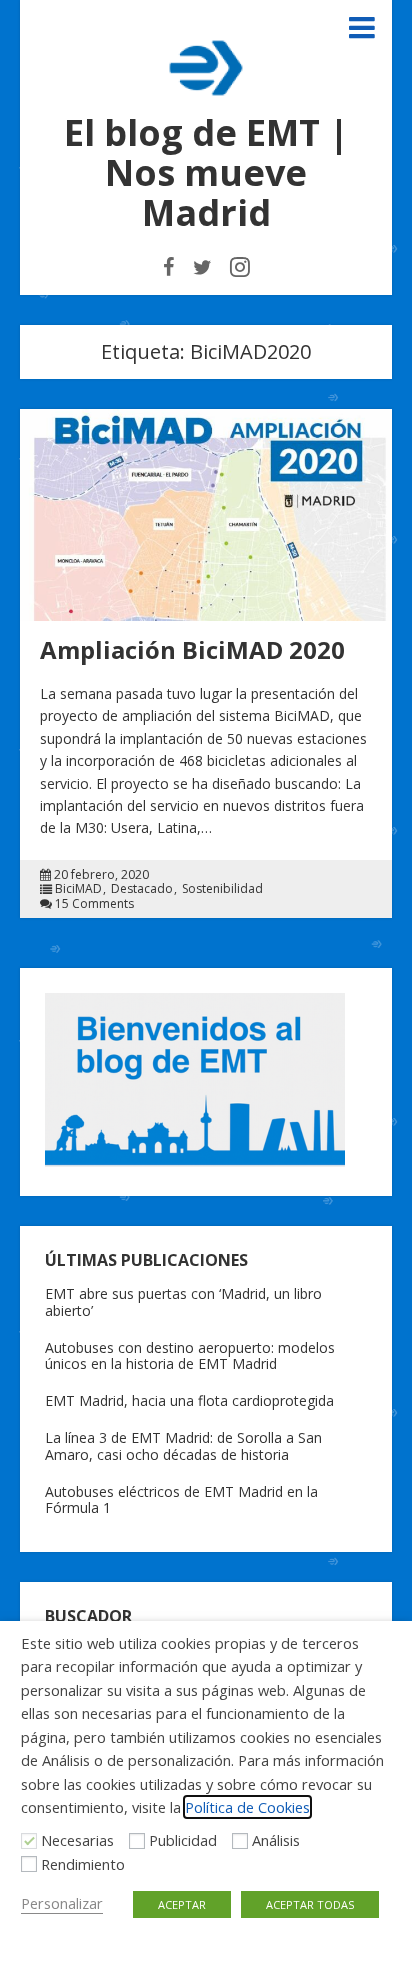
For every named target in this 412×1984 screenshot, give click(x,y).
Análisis (276, 1840)
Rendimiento (83, 1864)
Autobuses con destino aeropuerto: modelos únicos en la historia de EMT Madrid (190, 1356)
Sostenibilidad (222, 889)
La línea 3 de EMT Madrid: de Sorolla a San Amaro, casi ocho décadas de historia (183, 1446)
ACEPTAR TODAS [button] (310, 1904)
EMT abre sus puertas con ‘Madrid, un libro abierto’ (183, 1302)
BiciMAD (78, 889)
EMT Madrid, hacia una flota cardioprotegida (189, 1400)
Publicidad (183, 1840)
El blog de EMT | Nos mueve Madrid (206, 172)
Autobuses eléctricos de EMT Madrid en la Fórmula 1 (181, 1500)
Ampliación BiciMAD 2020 (192, 649)
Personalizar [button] (62, 1903)
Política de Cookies (247, 1807)
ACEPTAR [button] (182, 1904)
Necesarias (77, 1840)
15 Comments (94, 904)
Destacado (142, 889)
